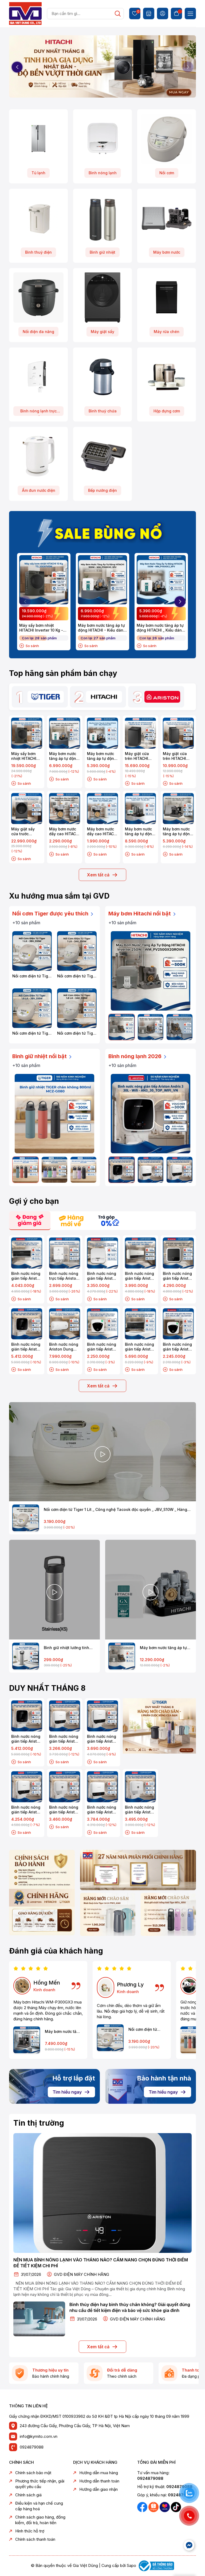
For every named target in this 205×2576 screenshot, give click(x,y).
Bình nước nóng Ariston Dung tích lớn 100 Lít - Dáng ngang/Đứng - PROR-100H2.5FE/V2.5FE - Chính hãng (65, 1347)
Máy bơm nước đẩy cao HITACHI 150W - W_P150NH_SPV (102, 831)
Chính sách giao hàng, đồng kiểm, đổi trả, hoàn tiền (40, 2520)
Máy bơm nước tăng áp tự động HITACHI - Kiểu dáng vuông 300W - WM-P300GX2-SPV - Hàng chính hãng (102, 628)
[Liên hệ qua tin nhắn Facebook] (189, 2545)
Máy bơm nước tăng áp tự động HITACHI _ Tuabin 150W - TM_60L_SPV (140, 831)
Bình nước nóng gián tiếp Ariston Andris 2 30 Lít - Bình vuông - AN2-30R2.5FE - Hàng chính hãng (102, 1276)
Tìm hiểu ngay (67, 2092)
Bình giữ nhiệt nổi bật (40, 1056)
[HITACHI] (104, 697)
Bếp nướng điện (102, 490)
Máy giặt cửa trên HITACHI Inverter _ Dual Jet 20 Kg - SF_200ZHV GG (139, 756)
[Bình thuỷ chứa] (102, 377)
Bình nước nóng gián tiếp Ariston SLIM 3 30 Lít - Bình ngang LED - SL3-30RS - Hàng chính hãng (140, 1276)
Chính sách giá (28, 2495)
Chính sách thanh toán (35, 2539)
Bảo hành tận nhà (164, 2078)
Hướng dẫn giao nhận (98, 2489)
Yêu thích (137, 12)
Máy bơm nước (167, 252)
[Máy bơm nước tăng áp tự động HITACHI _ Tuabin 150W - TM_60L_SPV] (140, 809)
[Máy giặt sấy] (102, 297)
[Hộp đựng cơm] (167, 377)
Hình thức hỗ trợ (30, 2531)
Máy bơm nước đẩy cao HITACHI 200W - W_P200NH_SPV (64, 831)
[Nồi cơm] (167, 139)
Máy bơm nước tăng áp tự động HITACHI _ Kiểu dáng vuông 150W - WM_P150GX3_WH (178, 831)
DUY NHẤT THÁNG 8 (47, 1688)
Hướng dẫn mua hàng (99, 2473)
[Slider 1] (102, 67)
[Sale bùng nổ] (102, 532)
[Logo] (25, 13)
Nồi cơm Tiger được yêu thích (51, 914)
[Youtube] (165, 2507)
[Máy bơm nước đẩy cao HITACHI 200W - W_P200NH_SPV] (65, 809)
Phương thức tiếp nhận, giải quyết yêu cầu (40, 2484)
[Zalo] (154, 2507)
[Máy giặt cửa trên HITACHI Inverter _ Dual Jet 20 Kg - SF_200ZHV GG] (140, 733)
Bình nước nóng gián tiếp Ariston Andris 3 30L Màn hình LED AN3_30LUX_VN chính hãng (26, 1810)
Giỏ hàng (176, 13)
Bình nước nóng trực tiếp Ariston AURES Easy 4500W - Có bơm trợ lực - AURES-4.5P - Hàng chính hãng (64, 1276)
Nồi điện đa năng (38, 332)
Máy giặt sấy (102, 332)
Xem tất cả (98, 875)
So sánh (32, 646)
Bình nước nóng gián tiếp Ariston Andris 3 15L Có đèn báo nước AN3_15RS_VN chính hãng (64, 1739)
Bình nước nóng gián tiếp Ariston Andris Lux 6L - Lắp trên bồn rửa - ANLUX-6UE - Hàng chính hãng (102, 1347)
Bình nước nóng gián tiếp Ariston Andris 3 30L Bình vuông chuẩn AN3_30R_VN (140, 1810)
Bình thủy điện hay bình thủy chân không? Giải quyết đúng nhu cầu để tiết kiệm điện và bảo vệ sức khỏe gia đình (130, 2307)
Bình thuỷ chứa (103, 411)
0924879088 (32, 2447)
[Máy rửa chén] (167, 297)
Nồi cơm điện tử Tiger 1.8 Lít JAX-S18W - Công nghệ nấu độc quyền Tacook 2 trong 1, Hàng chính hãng (77, 1033)
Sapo (131, 2565)
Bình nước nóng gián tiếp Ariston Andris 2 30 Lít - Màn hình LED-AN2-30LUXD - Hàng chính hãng (178, 1276)
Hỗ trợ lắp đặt (74, 2078)
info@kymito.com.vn (39, 2436)
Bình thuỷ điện (38, 252)
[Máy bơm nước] (167, 218)
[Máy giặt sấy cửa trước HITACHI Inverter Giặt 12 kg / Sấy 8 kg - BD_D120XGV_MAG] (27, 809)
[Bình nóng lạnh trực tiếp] (38, 377)
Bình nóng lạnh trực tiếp (38, 412)
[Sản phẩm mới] (42, 1892)
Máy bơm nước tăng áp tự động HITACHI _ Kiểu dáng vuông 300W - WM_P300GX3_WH (63, 2032)
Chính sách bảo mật (33, 2473)
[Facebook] (143, 2507)
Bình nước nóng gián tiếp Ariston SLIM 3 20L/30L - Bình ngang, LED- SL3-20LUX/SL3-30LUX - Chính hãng (26, 1276)
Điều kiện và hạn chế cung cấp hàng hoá (39, 2506)
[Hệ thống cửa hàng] (149, 13)
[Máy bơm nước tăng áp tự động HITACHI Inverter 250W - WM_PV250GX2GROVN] (151, 971)
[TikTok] (176, 2507)
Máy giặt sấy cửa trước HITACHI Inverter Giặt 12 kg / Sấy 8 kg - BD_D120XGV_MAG (27, 831)
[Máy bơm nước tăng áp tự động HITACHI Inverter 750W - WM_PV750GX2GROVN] (180, 1027)
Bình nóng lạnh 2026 (136, 1056)
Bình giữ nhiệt (102, 252)
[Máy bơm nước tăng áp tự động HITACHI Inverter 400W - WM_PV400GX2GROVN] (151, 1027)
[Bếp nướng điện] (102, 456)
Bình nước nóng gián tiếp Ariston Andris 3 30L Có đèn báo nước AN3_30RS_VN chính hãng (102, 1810)
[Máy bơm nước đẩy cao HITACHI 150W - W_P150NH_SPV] (102, 809)
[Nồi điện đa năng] (38, 297)
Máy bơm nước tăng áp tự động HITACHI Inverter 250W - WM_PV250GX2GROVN (166, 1648)
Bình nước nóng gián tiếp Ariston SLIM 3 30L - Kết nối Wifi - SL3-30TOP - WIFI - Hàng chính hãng (140, 1347)
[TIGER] (46, 697)
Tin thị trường (39, 2123)
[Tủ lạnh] (38, 139)
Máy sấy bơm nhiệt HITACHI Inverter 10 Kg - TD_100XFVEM (41, 628)
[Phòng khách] (108, 1914)
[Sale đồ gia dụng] (159, 1726)
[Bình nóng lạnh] (102, 139)
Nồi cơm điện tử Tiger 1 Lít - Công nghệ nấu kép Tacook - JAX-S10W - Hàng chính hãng (77, 976)
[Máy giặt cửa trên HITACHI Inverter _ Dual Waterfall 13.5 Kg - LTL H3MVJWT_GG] (178, 733)
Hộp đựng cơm (167, 411)
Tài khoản (163, 13)
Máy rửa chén (167, 332)
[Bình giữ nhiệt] (102, 218)
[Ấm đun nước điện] (38, 456)
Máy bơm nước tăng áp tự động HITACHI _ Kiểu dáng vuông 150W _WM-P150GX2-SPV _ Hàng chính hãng (160, 628)
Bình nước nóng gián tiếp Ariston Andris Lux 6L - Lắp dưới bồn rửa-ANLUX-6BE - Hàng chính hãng (178, 1347)
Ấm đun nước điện (39, 490)
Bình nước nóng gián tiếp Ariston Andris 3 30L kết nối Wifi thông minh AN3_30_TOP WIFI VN (26, 1347)
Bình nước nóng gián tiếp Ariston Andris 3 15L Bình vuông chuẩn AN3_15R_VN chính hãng (64, 1810)
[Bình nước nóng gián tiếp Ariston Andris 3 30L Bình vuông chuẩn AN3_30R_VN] (140, 1787)
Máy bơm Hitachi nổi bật (140, 914)
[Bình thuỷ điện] (38, 218)
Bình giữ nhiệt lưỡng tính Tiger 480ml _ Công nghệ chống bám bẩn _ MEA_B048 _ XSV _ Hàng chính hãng (70, 1648)
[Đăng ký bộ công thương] (156, 2565)
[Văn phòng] (138, 1870)
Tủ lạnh (38, 173)
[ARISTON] (162, 697)
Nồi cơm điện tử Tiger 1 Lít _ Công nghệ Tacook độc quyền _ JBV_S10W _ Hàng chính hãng (32, 976)
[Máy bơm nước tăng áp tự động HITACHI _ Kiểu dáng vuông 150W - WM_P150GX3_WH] (178, 809)
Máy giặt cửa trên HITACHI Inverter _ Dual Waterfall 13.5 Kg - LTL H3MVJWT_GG (178, 756)
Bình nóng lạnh (103, 173)
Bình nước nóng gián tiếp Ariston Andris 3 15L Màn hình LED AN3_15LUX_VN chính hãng (102, 1739)
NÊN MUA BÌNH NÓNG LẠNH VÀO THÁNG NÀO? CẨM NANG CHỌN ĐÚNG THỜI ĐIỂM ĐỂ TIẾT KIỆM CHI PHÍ (101, 2263)
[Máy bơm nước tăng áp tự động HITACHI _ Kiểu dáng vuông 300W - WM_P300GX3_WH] (27, 2040)
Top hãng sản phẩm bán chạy (63, 673)
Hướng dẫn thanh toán (99, 2481)
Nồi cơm (167, 173)
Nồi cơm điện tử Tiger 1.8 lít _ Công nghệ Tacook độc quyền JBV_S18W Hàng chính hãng (32, 1033)
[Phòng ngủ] (168, 1914)
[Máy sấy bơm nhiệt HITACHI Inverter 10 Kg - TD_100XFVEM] (44, 580)
